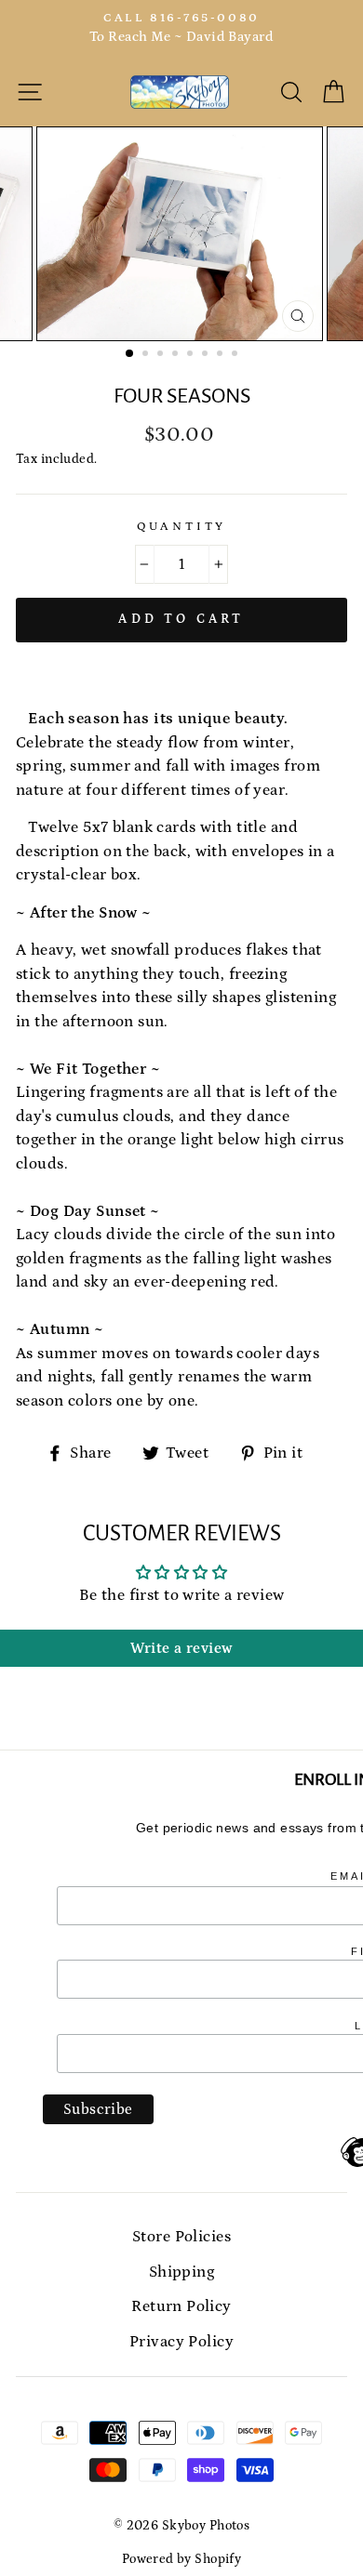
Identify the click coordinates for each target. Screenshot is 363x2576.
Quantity (182, 526)
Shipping (181, 2272)
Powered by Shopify (182, 2559)
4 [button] (177, 355)
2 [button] (147, 355)
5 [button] (192, 355)
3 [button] (162, 355)
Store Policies (181, 2237)
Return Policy (181, 2306)
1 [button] (130, 354)
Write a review (182, 1648)
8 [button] (236, 355)
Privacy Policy (181, 2342)
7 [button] (222, 355)
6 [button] (207, 355)
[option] (181, 29)
